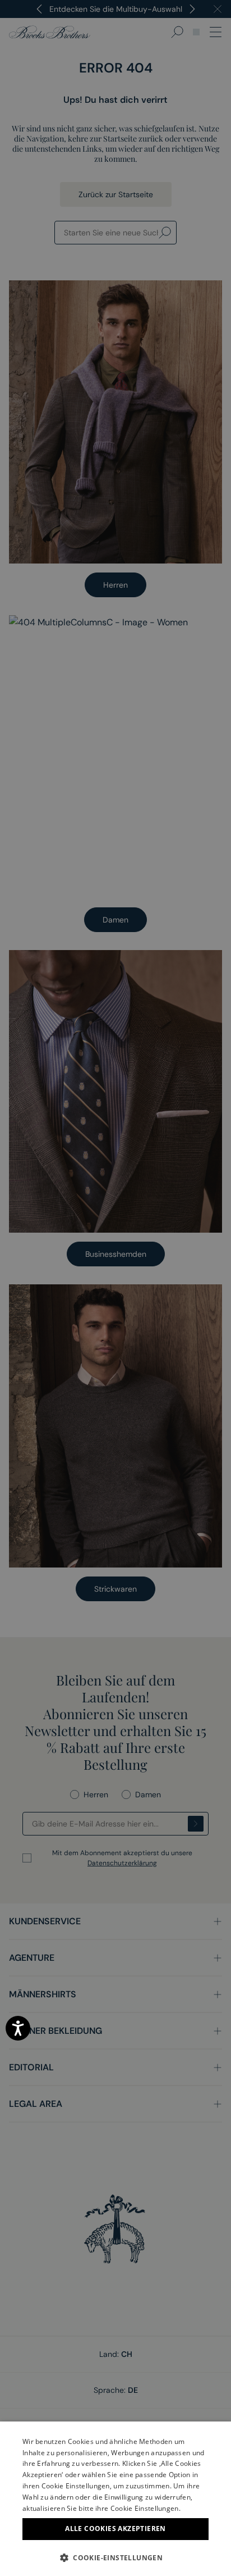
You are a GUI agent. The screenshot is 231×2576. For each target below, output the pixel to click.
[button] (115, 2557)
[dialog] (115, 1288)
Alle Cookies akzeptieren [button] (115, 2529)
